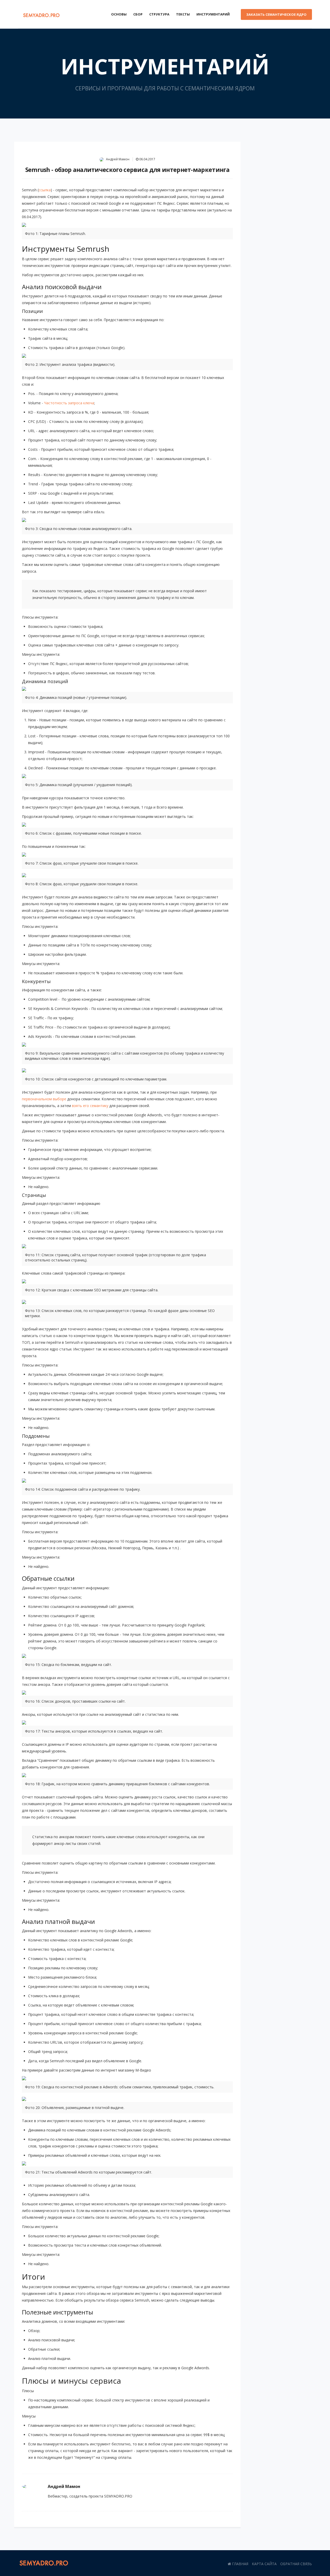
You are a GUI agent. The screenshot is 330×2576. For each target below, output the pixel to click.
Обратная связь (296, 2564)
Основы (119, 14)
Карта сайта (264, 2564)
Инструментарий (213, 14)
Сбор (138, 14)
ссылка (45, 190)
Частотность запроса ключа (69, 403)
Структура (159, 14)
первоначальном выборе (44, 1099)
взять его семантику (90, 1106)
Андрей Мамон (117, 159)
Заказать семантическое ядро (276, 14)
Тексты (183, 14)
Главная (240, 2564)
